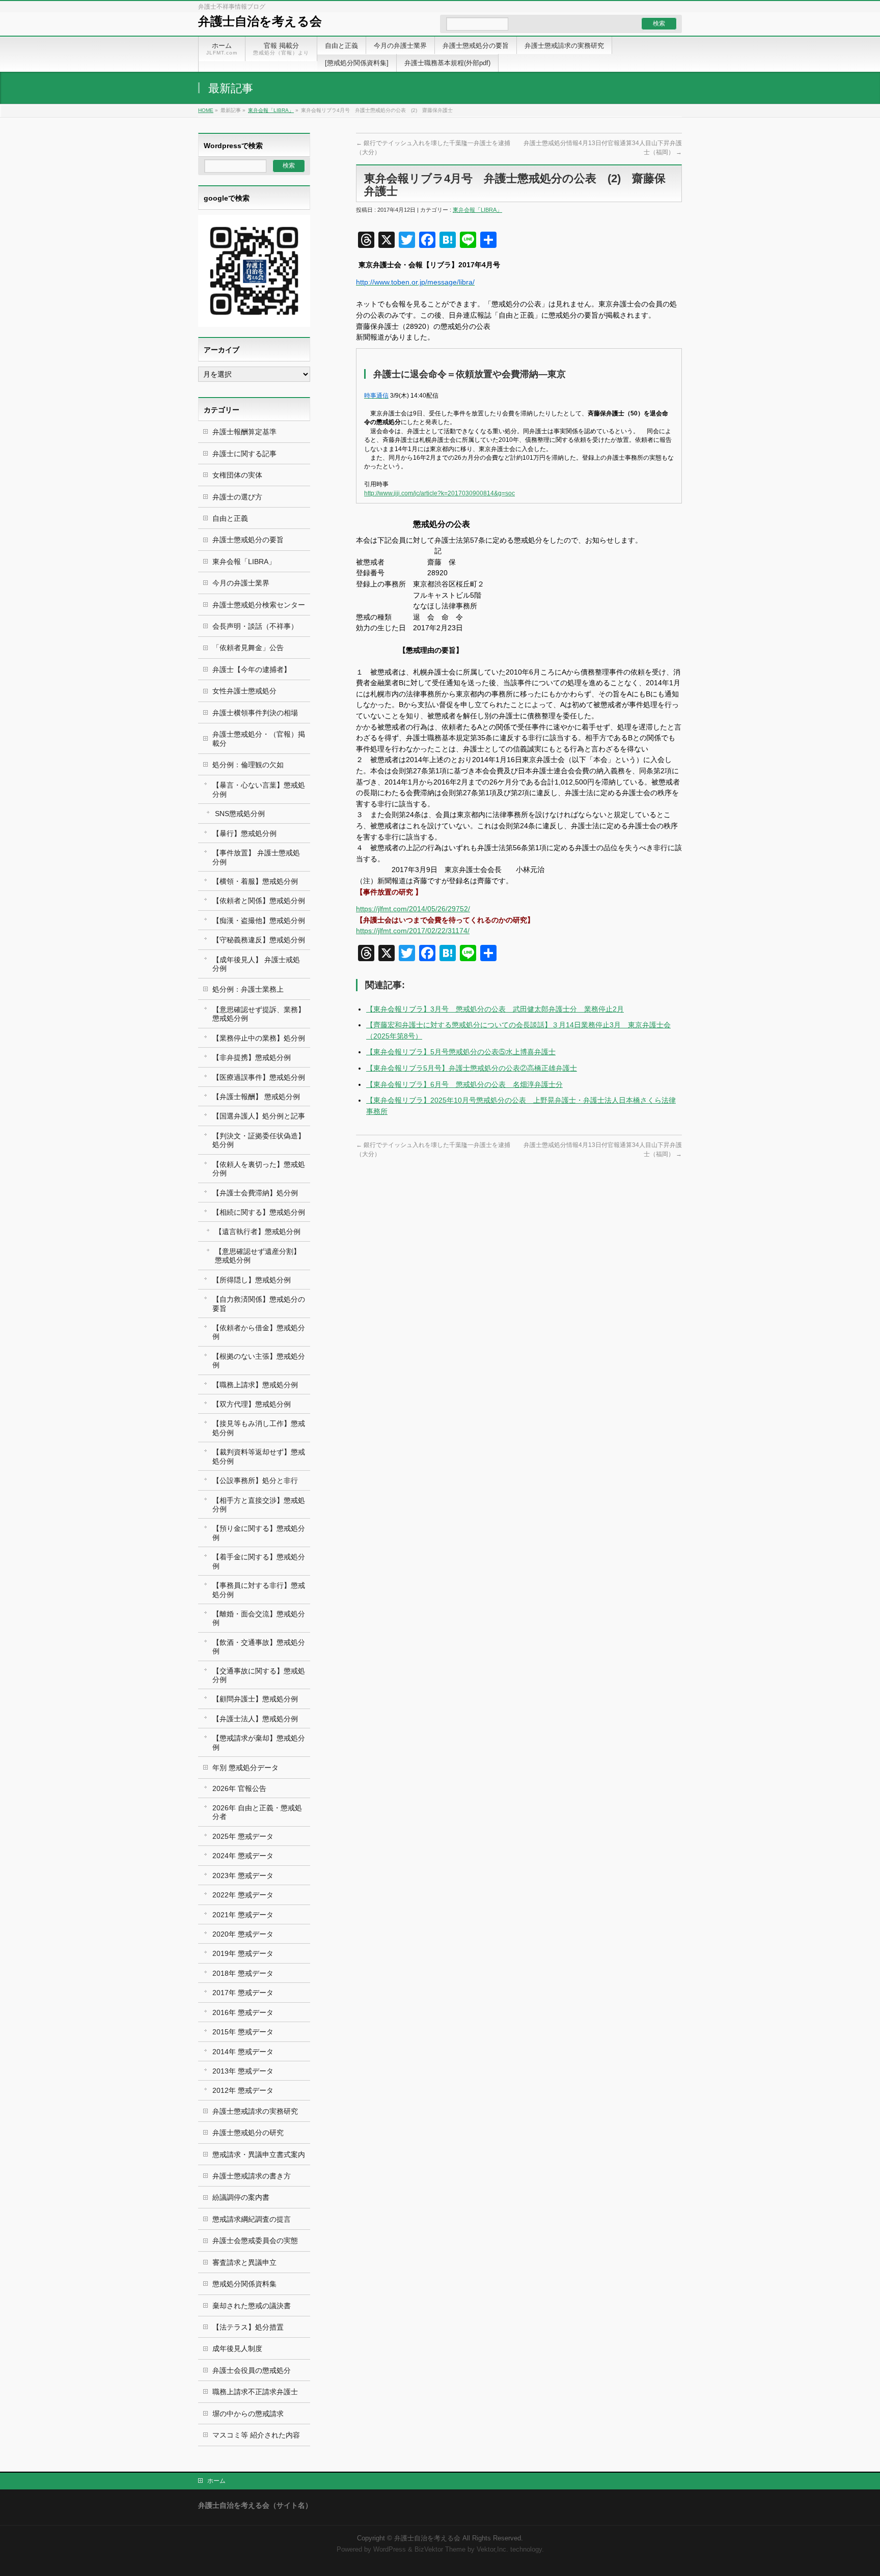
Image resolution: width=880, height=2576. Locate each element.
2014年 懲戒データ (243, 2052)
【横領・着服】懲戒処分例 (255, 881)
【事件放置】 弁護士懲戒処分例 (256, 857)
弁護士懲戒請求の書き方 (252, 2176)
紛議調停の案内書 (241, 2197)
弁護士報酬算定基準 (244, 432)
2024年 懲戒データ (243, 1856)
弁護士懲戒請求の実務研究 (255, 2111)
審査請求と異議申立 (244, 2262)
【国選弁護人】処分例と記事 (259, 1116)
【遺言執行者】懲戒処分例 (258, 1231)
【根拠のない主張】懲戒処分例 (259, 1361)
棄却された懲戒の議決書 (252, 2306)
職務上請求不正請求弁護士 (255, 2392)
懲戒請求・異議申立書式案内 (259, 2154)
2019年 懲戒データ (243, 1953)
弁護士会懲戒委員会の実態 (255, 2241)
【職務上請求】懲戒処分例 (255, 1385)
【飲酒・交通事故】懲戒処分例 (259, 1647)
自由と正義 (230, 518)
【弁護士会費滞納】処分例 (255, 1193)
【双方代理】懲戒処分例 (252, 1404)
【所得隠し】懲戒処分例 (252, 1280)
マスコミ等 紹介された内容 (256, 2435)
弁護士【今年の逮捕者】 (252, 669)
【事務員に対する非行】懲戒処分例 (259, 1590)
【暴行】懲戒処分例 (244, 833)
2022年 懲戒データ (243, 1895)
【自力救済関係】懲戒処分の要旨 (259, 1304)
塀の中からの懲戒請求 (248, 2414)
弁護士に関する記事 (244, 454)
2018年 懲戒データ (243, 1973)
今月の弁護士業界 (241, 583)
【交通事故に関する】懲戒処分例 (259, 1675)
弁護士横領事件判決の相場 (255, 713)
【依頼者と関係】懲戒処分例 (259, 901)
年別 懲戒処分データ (245, 1768)
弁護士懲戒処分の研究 (248, 2133)
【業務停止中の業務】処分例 (259, 1038)
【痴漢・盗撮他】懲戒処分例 (259, 920)
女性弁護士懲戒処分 (244, 691)
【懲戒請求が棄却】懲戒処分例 (259, 1742)
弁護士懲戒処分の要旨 (248, 540)
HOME (206, 110)
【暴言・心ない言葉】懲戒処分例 (259, 789)
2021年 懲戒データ (243, 1915)
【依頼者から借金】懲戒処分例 (259, 1332)
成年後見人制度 (237, 2348)
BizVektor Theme (440, 2550)
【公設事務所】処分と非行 (255, 1480)
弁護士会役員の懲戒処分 (252, 2370)
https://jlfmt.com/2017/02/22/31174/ (413, 931)
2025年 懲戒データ (243, 1836)
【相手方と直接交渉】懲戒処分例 (259, 1505)
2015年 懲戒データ (243, 2032)
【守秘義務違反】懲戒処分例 (259, 940)
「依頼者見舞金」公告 (248, 648)
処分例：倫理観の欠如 (248, 765)
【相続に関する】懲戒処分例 (259, 1212)
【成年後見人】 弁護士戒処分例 (256, 964)
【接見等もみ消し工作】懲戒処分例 (259, 1428)
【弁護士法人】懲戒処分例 (255, 1719)
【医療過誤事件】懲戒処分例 (259, 1077)
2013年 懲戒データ (243, 2071)
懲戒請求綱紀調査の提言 (252, 2219)
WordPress (390, 2550)
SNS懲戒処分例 (240, 814)
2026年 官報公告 (239, 1788)
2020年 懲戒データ (243, 1934)
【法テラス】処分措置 (248, 2327)
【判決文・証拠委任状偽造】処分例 (259, 1140)
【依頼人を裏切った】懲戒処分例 (259, 1169)
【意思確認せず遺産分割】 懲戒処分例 (258, 1256)
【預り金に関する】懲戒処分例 (259, 1533)
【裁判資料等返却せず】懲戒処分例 (259, 1456)
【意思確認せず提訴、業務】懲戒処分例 (259, 1014)
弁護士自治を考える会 (260, 21)
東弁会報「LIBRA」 (271, 110)
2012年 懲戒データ (243, 2090)
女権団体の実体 (237, 475)
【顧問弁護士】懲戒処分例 (255, 1699)
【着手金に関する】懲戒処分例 (259, 1561)
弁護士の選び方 (237, 497)
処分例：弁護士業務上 (248, 989)
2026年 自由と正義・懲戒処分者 (257, 1812)
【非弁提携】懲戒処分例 (252, 1057)
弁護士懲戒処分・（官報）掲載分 (259, 738)
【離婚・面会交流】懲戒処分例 (259, 1618)
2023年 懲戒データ (243, 1875)
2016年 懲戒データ (243, 2012)
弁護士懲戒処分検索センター (259, 605)
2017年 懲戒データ (243, 1993)
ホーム (216, 2481)
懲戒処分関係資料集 (244, 2284)
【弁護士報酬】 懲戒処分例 (256, 1097)
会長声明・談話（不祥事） (255, 626)
